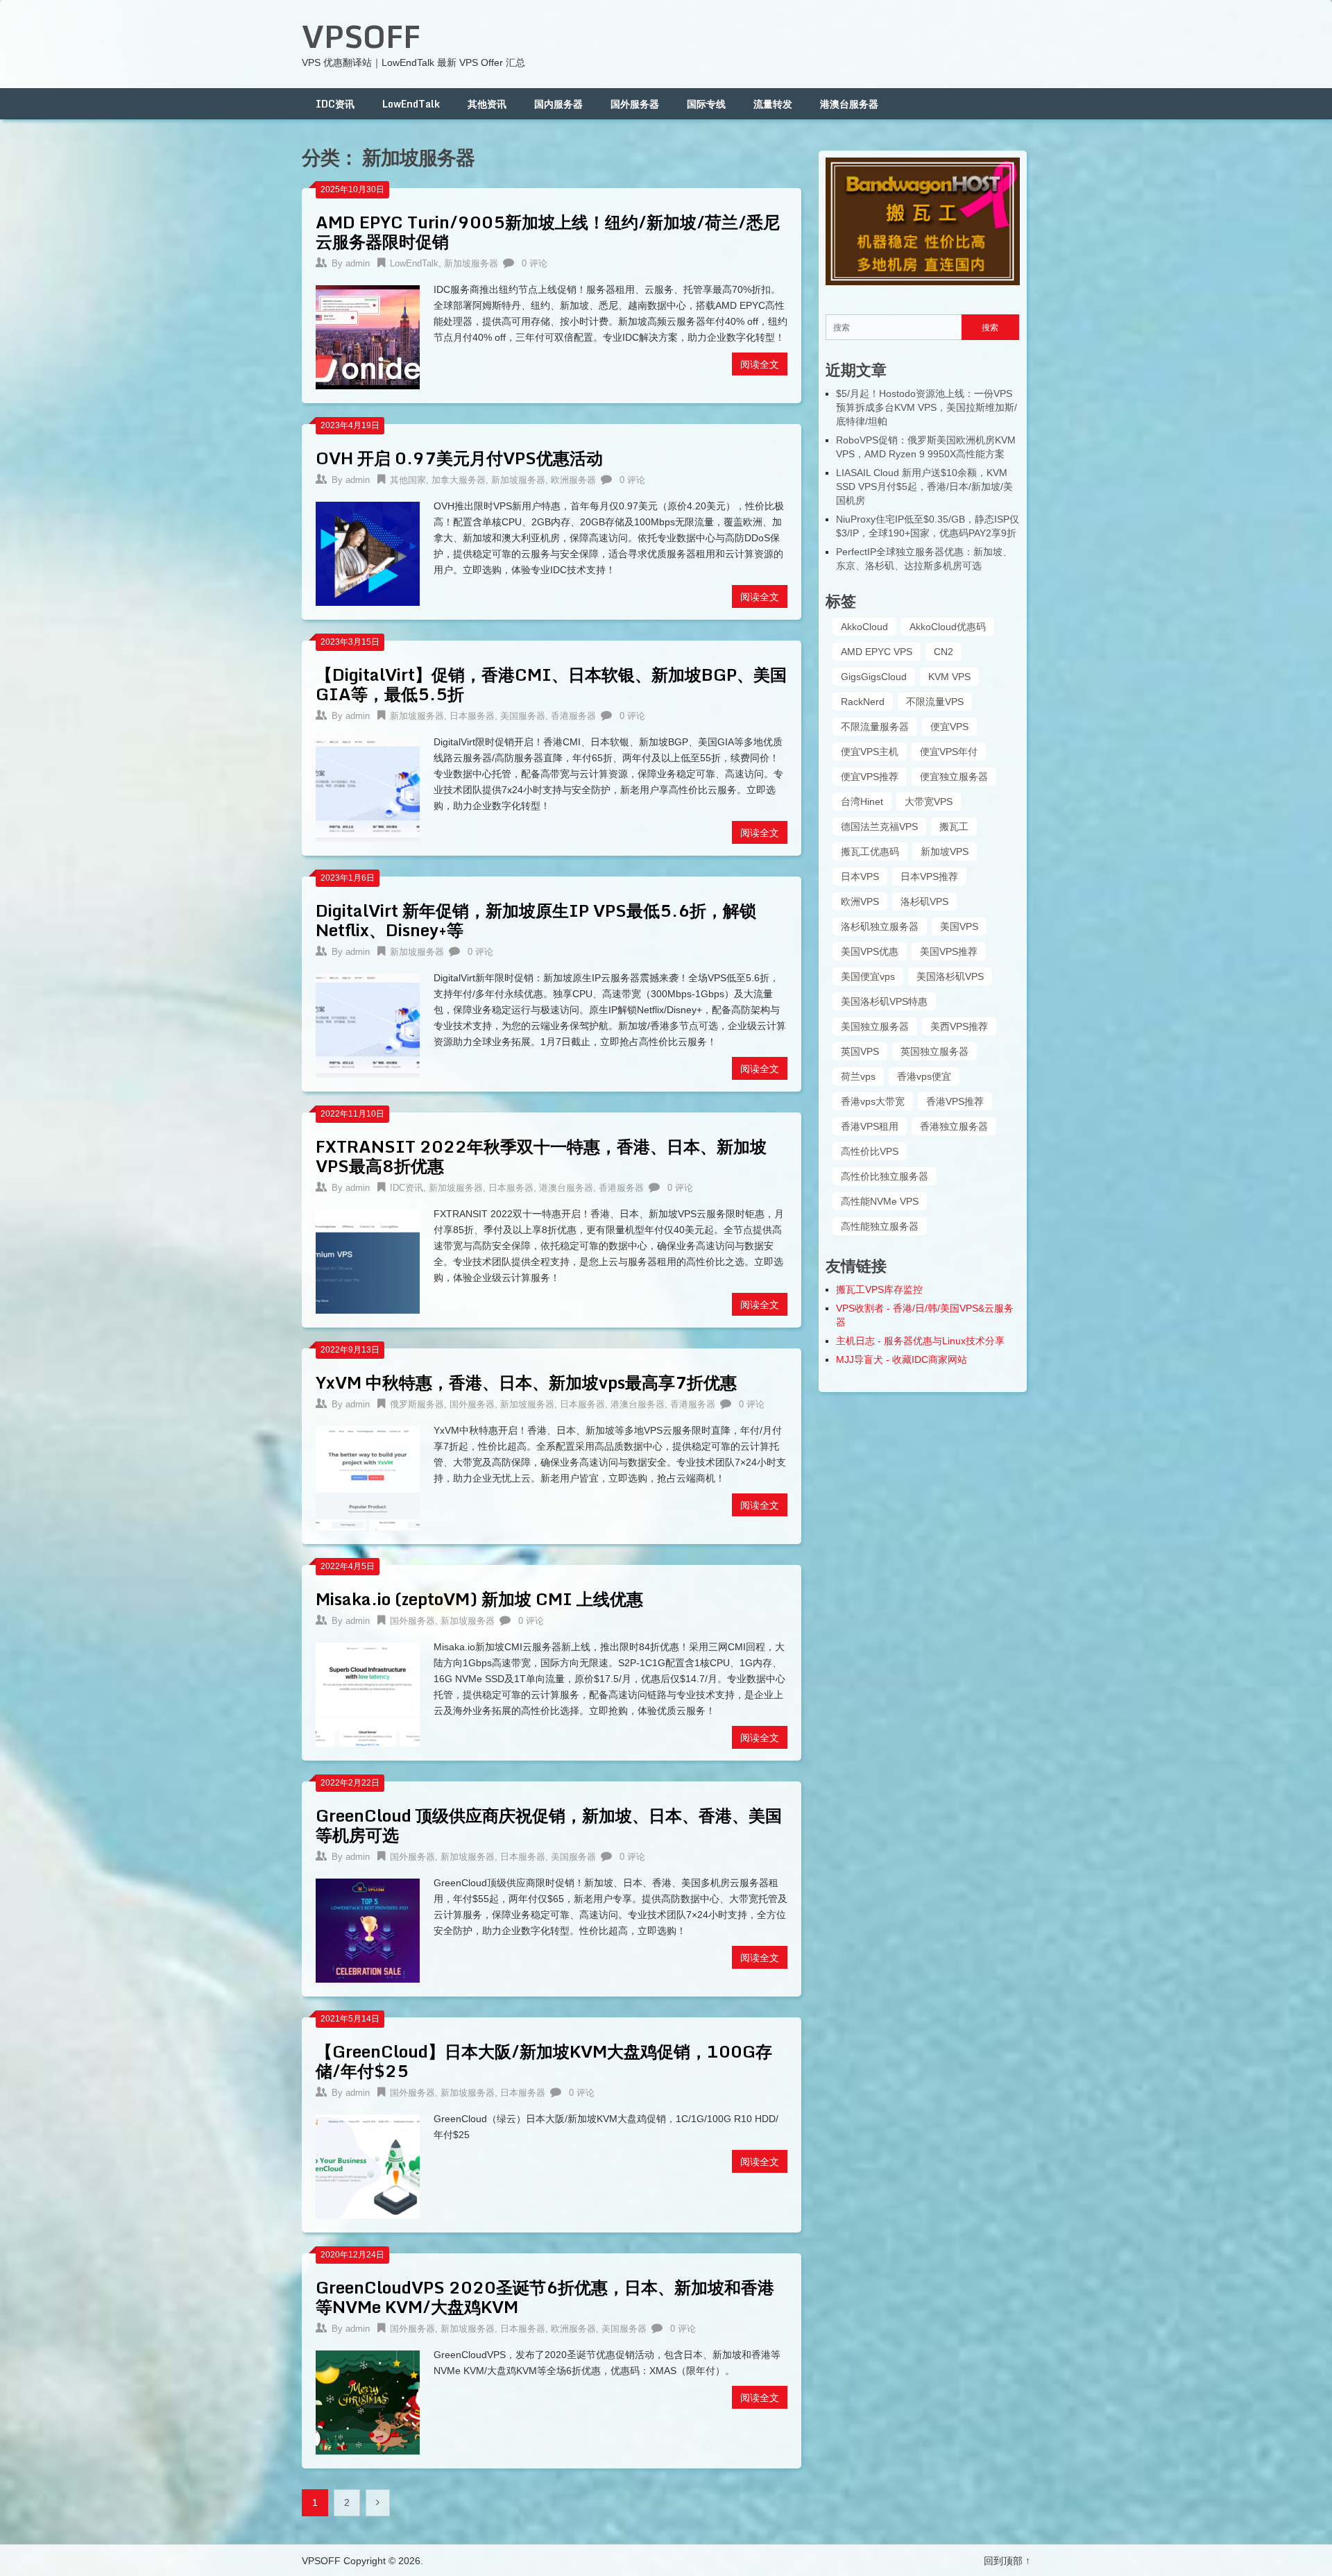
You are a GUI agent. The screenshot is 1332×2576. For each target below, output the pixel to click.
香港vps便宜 (924, 1076)
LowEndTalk (411, 104)
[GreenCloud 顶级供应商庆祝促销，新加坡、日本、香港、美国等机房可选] (368, 1929)
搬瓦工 (954, 827)
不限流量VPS (935, 702)
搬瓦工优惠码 (870, 851)
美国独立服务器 (875, 1026)
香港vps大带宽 (873, 1101)
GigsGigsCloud (874, 677)
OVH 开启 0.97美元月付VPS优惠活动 (459, 458)
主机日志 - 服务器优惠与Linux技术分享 (920, 1341)
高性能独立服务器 (880, 1226)
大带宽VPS (929, 802)
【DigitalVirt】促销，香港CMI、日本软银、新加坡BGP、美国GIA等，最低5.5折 (551, 684)
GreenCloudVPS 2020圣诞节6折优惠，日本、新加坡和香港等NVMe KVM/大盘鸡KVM (545, 2297)
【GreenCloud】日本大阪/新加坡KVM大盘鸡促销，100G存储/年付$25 (544, 2061)
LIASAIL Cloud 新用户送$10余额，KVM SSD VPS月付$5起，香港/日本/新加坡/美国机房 (924, 486)
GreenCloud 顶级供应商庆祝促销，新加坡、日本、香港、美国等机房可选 (549, 1825)
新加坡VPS (945, 851)
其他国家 (408, 480)
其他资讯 (487, 104)
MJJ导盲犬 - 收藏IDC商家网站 (902, 1359)
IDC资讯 (335, 104)
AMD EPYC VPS (877, 652)
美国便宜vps (868, 976)
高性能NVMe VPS (880, 1201)
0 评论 (535, 263)
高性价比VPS (870, 1151)
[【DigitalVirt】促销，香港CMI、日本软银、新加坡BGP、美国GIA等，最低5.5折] (368, 788)
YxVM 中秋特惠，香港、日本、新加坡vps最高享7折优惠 (526, 1382)
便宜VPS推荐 (870, 777)
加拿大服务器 (459, 480)
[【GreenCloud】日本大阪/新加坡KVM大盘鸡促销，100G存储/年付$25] (368, 2165)
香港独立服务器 (954, 1126)
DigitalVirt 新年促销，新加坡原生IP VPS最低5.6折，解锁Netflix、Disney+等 (536, 920)
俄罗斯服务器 (417, 1404)
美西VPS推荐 (959, 1026)
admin (358, 263)
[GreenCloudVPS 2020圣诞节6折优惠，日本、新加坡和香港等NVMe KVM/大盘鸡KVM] (368, 2401)
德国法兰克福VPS (879, 827)
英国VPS (860, 1051)
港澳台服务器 (849, 104)
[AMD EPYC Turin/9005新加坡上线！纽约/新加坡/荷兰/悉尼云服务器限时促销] (368, 336)
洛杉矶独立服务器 (880, 926)
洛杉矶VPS (924, 901)
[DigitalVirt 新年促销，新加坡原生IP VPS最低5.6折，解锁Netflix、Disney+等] (368, 1024)
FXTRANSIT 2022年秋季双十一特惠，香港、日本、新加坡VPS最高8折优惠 (541, 1156)
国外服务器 (635, 104)
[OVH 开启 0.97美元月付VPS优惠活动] (368, 552)
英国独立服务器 (934, 1051)
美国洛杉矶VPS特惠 (884, 1001)
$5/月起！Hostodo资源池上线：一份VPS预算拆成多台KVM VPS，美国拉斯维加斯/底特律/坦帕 (927, 407)
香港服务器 (573, 716)
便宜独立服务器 (954, 777)
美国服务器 (523, 716)
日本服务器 (472, 716)
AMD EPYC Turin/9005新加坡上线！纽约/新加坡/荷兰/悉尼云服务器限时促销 (548, 231)
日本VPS (860, 876)
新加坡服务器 (471, 263)
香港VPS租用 (870, 1126)
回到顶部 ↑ (1007, 2561)
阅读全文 (760, 364)
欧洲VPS (860, 901)
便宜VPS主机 (870, 752)
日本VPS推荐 (929, 876)
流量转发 (773, 104)
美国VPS (959, 926)
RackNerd (863, 702)
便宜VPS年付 (949, 752)
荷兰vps (858, 1076)
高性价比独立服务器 (885, 1176)
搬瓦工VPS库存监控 (879, 1289)
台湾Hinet (862, 802)
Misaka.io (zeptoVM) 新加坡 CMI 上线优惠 (479, 1599)
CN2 (943, 652)
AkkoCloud (864, 627)
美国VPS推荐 (949, 951)
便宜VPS (949, 727)
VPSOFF (361, 36)
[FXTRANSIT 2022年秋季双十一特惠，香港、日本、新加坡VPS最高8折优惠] (368, 1260)
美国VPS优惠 (870, 951)
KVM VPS (949, 677)
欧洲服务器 (573, 480)
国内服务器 (558, 104)
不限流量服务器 (875, 727)
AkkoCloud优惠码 (948, 627)
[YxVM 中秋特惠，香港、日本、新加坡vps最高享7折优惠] (368, 1476)
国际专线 (706, 104)
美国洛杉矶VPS (950, 976)
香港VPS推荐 (955, 1101)
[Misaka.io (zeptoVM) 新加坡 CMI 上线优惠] (368, 1693)
